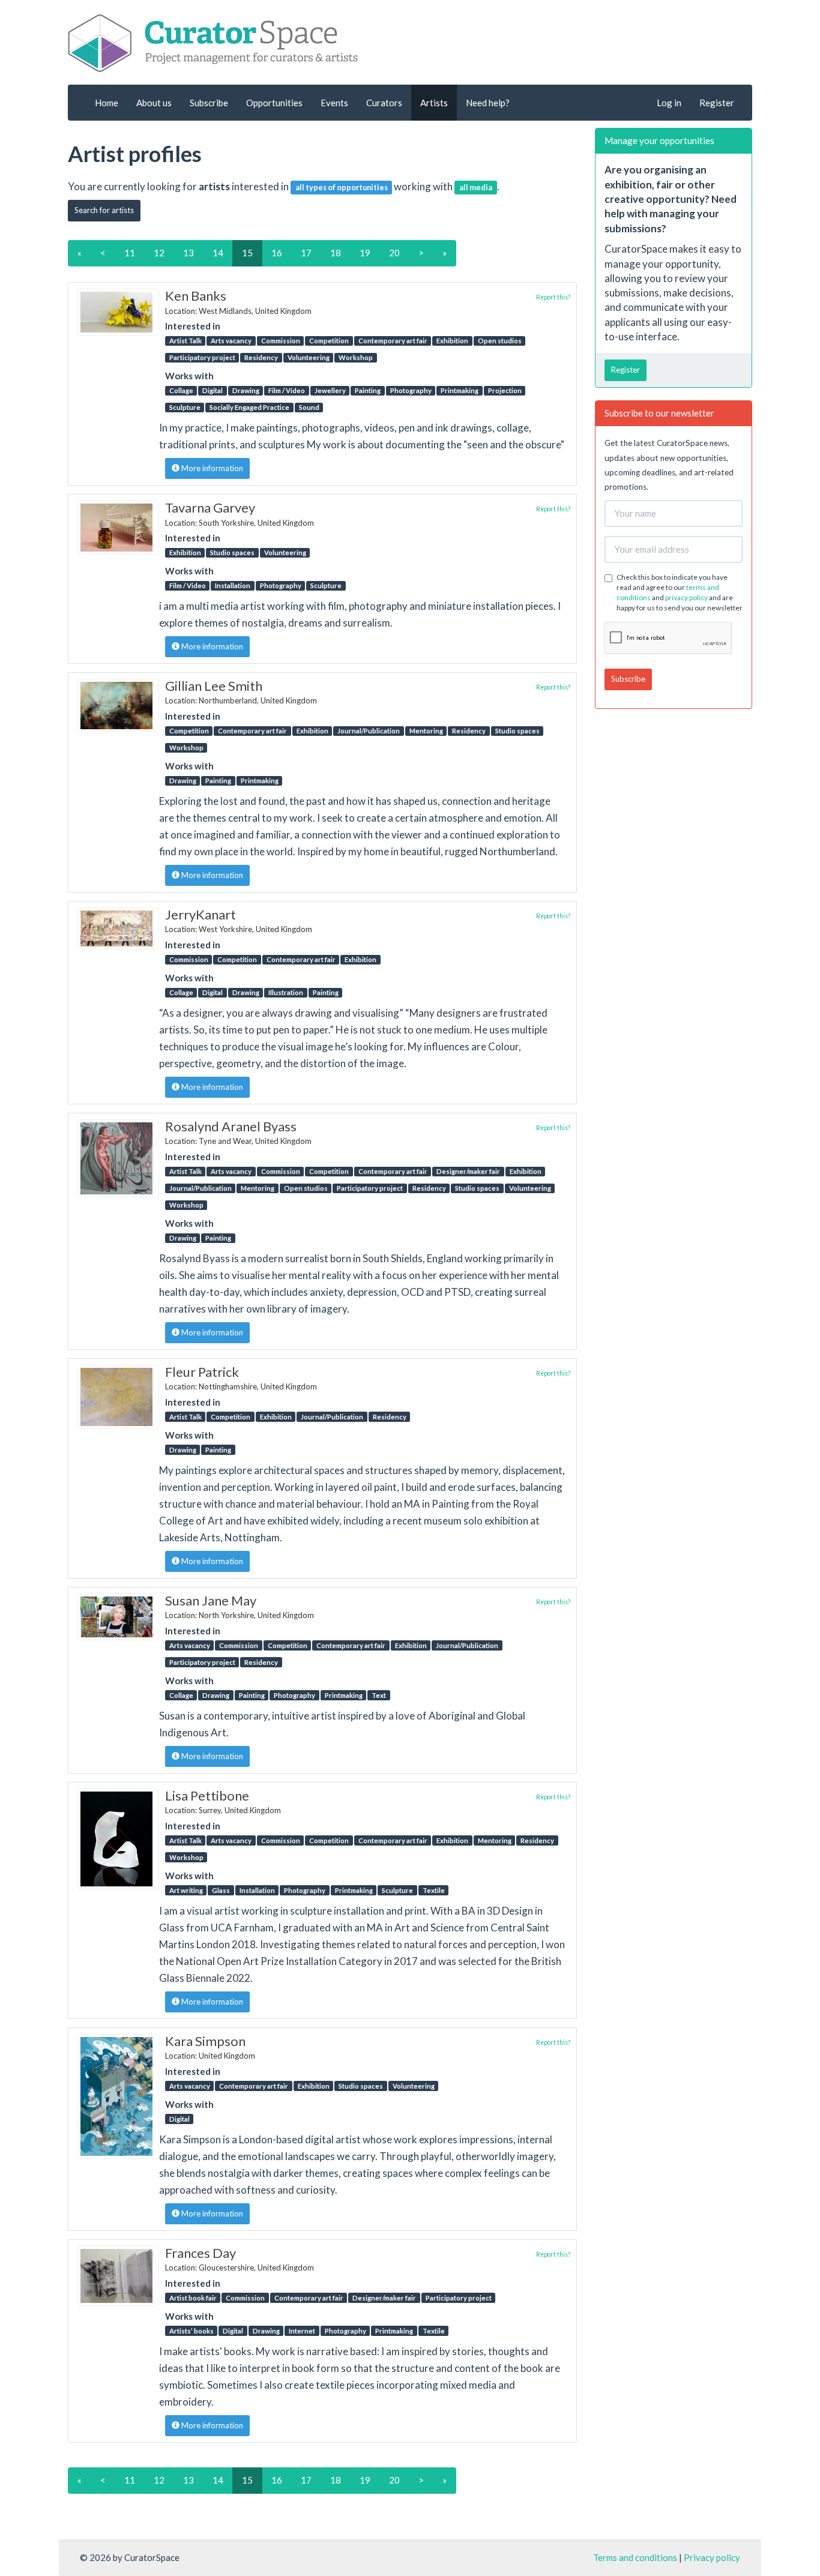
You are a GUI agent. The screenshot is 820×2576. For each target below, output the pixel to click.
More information (211, 468)
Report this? (553, 297)
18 (336, 253)
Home (107, 103)
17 (306, 253)
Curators (384, 103)
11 (130, 253)
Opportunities (274, 103)
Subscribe (209, 103)
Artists (434, 103)
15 (247, 253)
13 (188, 253)
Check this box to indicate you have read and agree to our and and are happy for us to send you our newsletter (680, 592)
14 (218, 253)
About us (154, 103)
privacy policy (686, 597)
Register (717, 103)
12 (159, 253)
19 (365, 253)
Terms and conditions (635, 2557)
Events (334, 103)
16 (277, 253)
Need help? (488, 103)
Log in (669, 103)
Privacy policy (712, 2557)
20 (394, 253)
